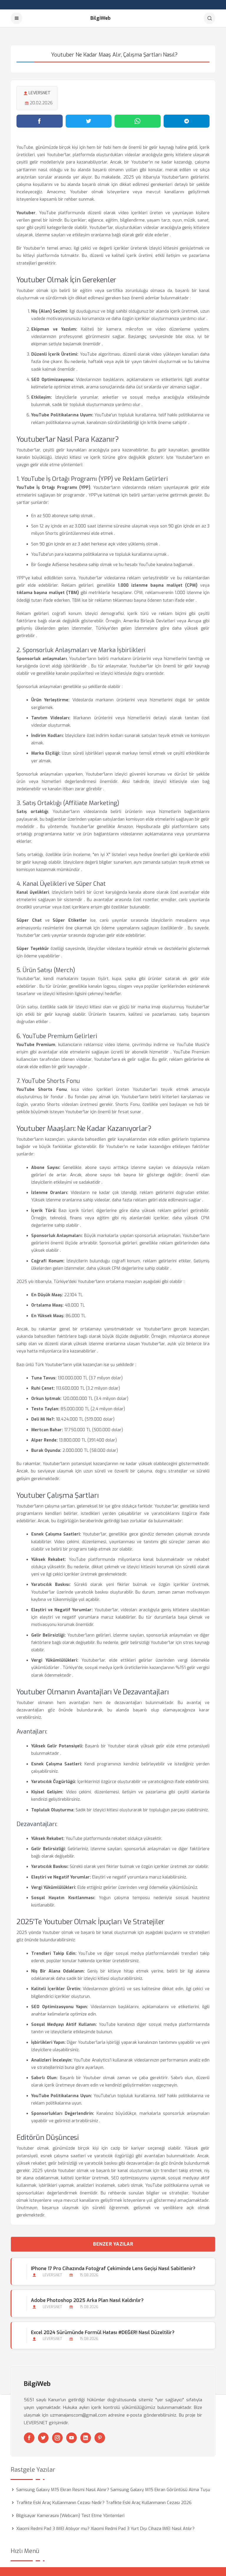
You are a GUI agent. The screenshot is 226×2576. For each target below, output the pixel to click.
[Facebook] (29, 2438)
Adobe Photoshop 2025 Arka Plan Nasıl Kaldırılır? (87, 2300)
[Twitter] (43, 2438)
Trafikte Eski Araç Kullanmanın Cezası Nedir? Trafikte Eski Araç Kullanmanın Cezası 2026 (104, 2503)
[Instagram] (57, 2438)
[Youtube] (72, 2438)
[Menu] (16, 18)
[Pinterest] (100, 2438)
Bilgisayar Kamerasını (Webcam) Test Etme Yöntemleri (70, 2516)
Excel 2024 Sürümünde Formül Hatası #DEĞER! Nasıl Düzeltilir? (103, 2332)
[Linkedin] (86, 2438)
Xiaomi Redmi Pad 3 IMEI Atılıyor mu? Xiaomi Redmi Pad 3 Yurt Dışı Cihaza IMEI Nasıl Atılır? (105, 2529)
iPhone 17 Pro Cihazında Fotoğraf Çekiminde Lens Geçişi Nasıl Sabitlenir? (113, 2269)
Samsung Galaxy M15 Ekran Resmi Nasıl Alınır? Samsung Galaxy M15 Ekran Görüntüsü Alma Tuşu (113, 2490)
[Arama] (210, 18)
